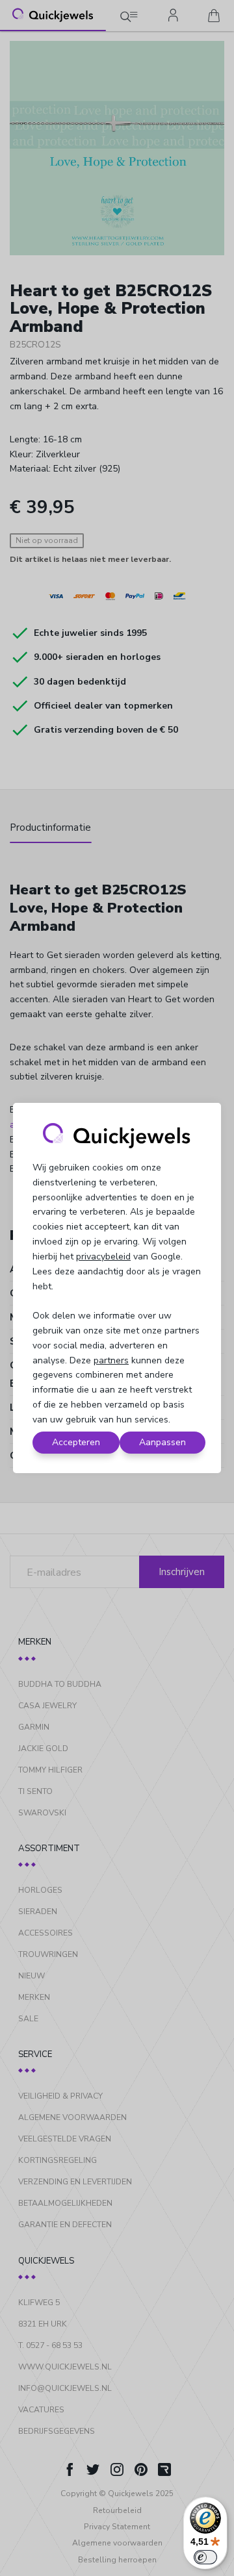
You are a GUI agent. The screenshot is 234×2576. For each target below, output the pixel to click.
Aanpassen (162, 1442)
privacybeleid (103, 1256)
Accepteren (76, 1442)
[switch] (205, 2557)
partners (111, 1360)
